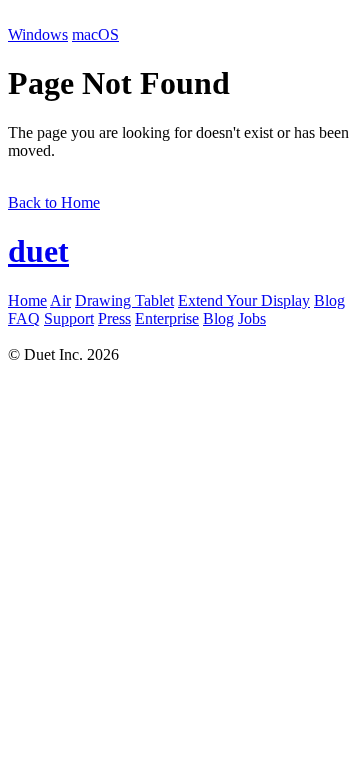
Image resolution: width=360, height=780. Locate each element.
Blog (329, 300)
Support (69, 318)
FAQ (24, 318)
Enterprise (167, 318)
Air (60, 300)
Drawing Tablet (124, 300)
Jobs (252, 318)
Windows (38, 34)
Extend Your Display (244, 300)
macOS (95, 34)
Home (27, 300)
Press (114, 318)
